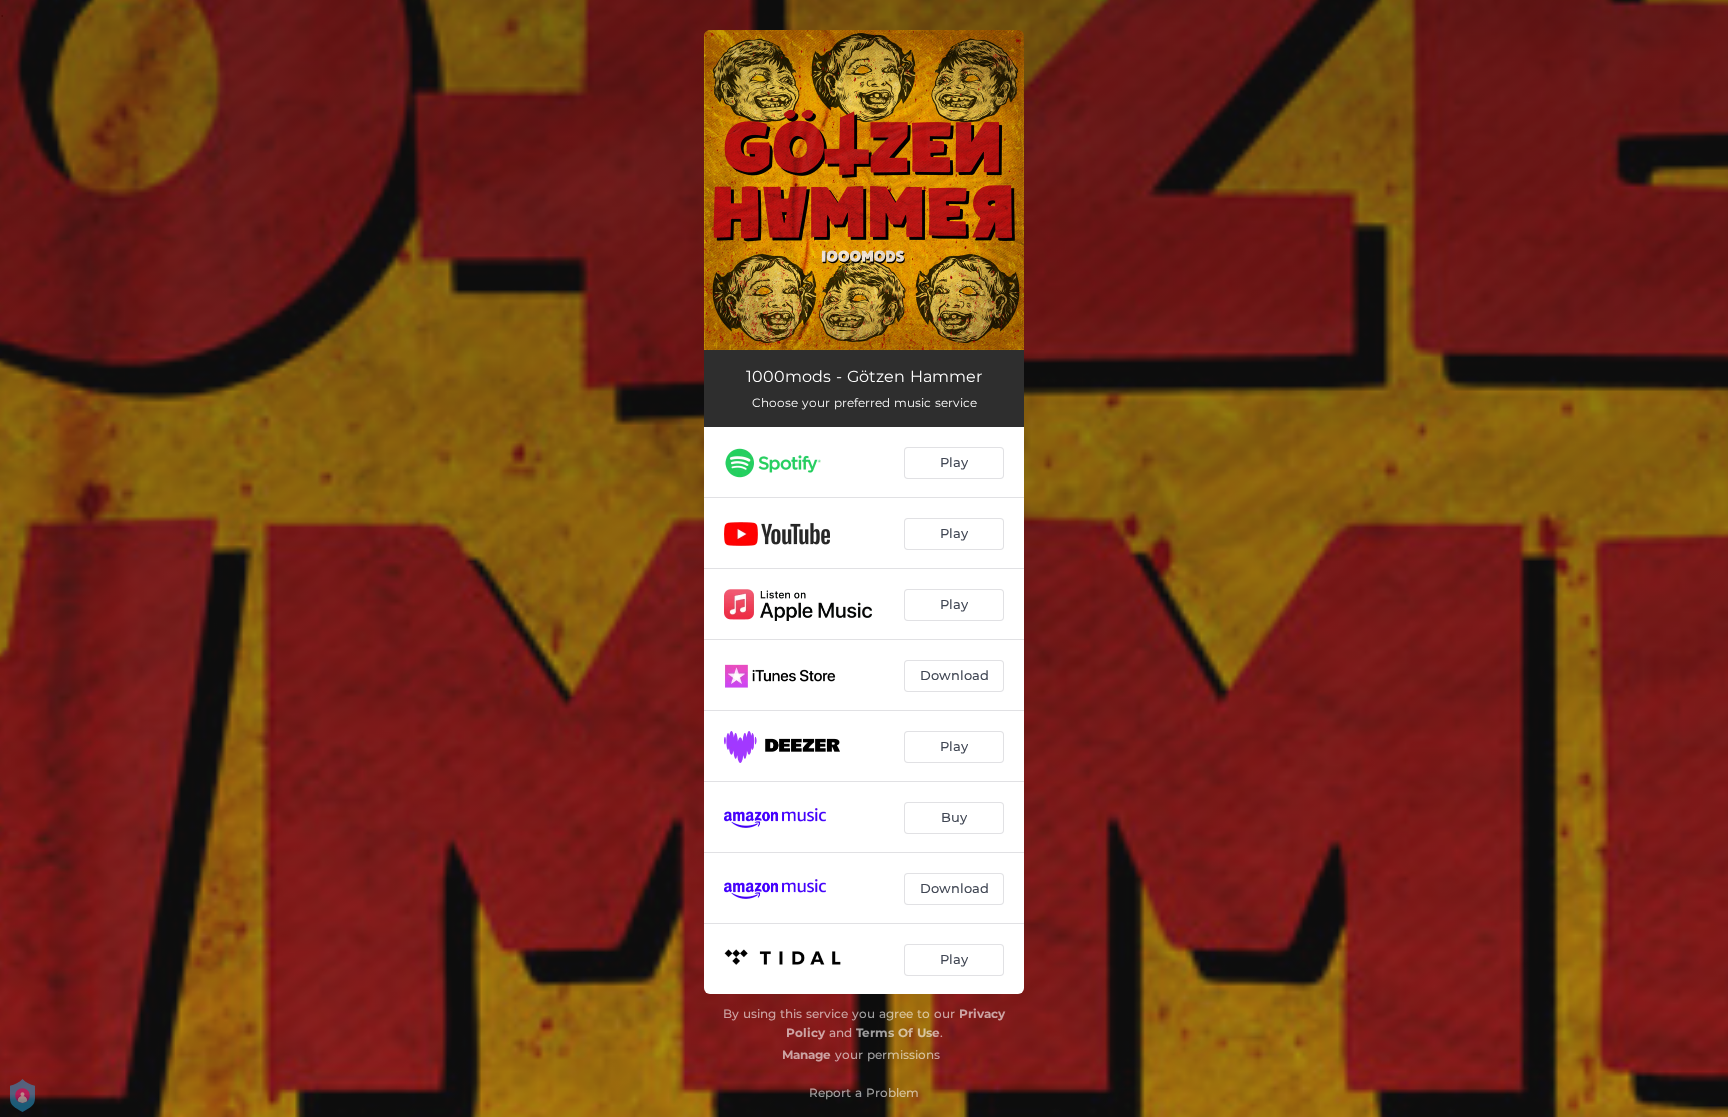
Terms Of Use (898, 1032)
